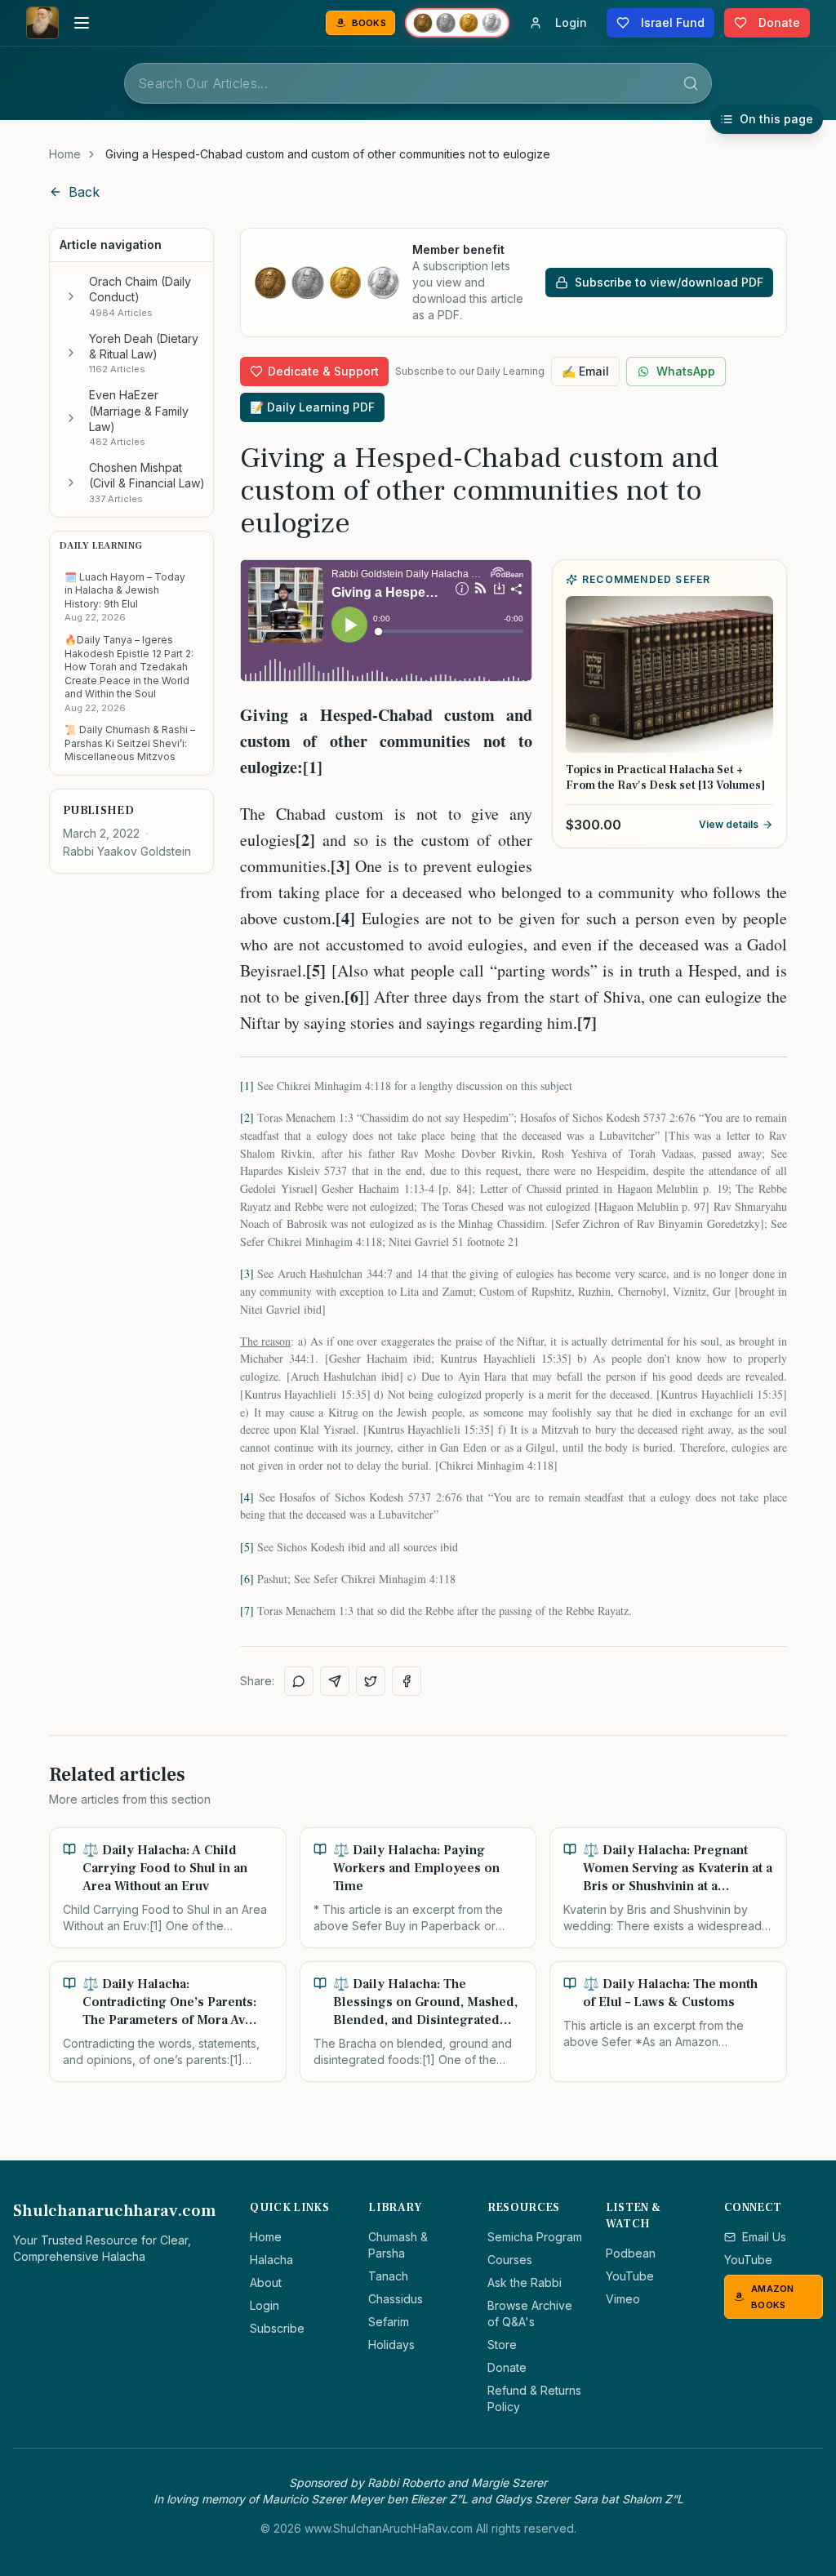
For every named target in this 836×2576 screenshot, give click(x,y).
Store (502, 2345)
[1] (247, 1086)
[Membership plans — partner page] (457, 23)
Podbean (631, 2253)
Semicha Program (535, 2237)
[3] (247, 1273)
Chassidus (396, 2299)
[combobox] (418, 83)
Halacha (271, 2260)
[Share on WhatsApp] (299, 1681)
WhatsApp (686, 371)
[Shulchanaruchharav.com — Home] (42, 23)
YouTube (630, 2276)
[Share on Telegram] (335, 1681)
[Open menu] (82, 23)
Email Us (764, 2237)
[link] (328, 154)
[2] (247, 1117)
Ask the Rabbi (525, 2282)
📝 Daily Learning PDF (312, 407)
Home (65, 154)
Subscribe (277, 2328)
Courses (510, 2260)
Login (265, 2305)
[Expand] (71, 296)
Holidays (391, 2345)
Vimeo (623, 2299)
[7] (247, 1611)
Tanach (388, 2276)
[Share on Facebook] (407, 1681)
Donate (507, 2367)
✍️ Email (585, 371)
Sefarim (389, 2322)
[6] (247, 1579)
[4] (247, 1497)
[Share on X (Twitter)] (371, 1681)
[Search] (691, 83)
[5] (247, 1547)
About (266, 2282)
